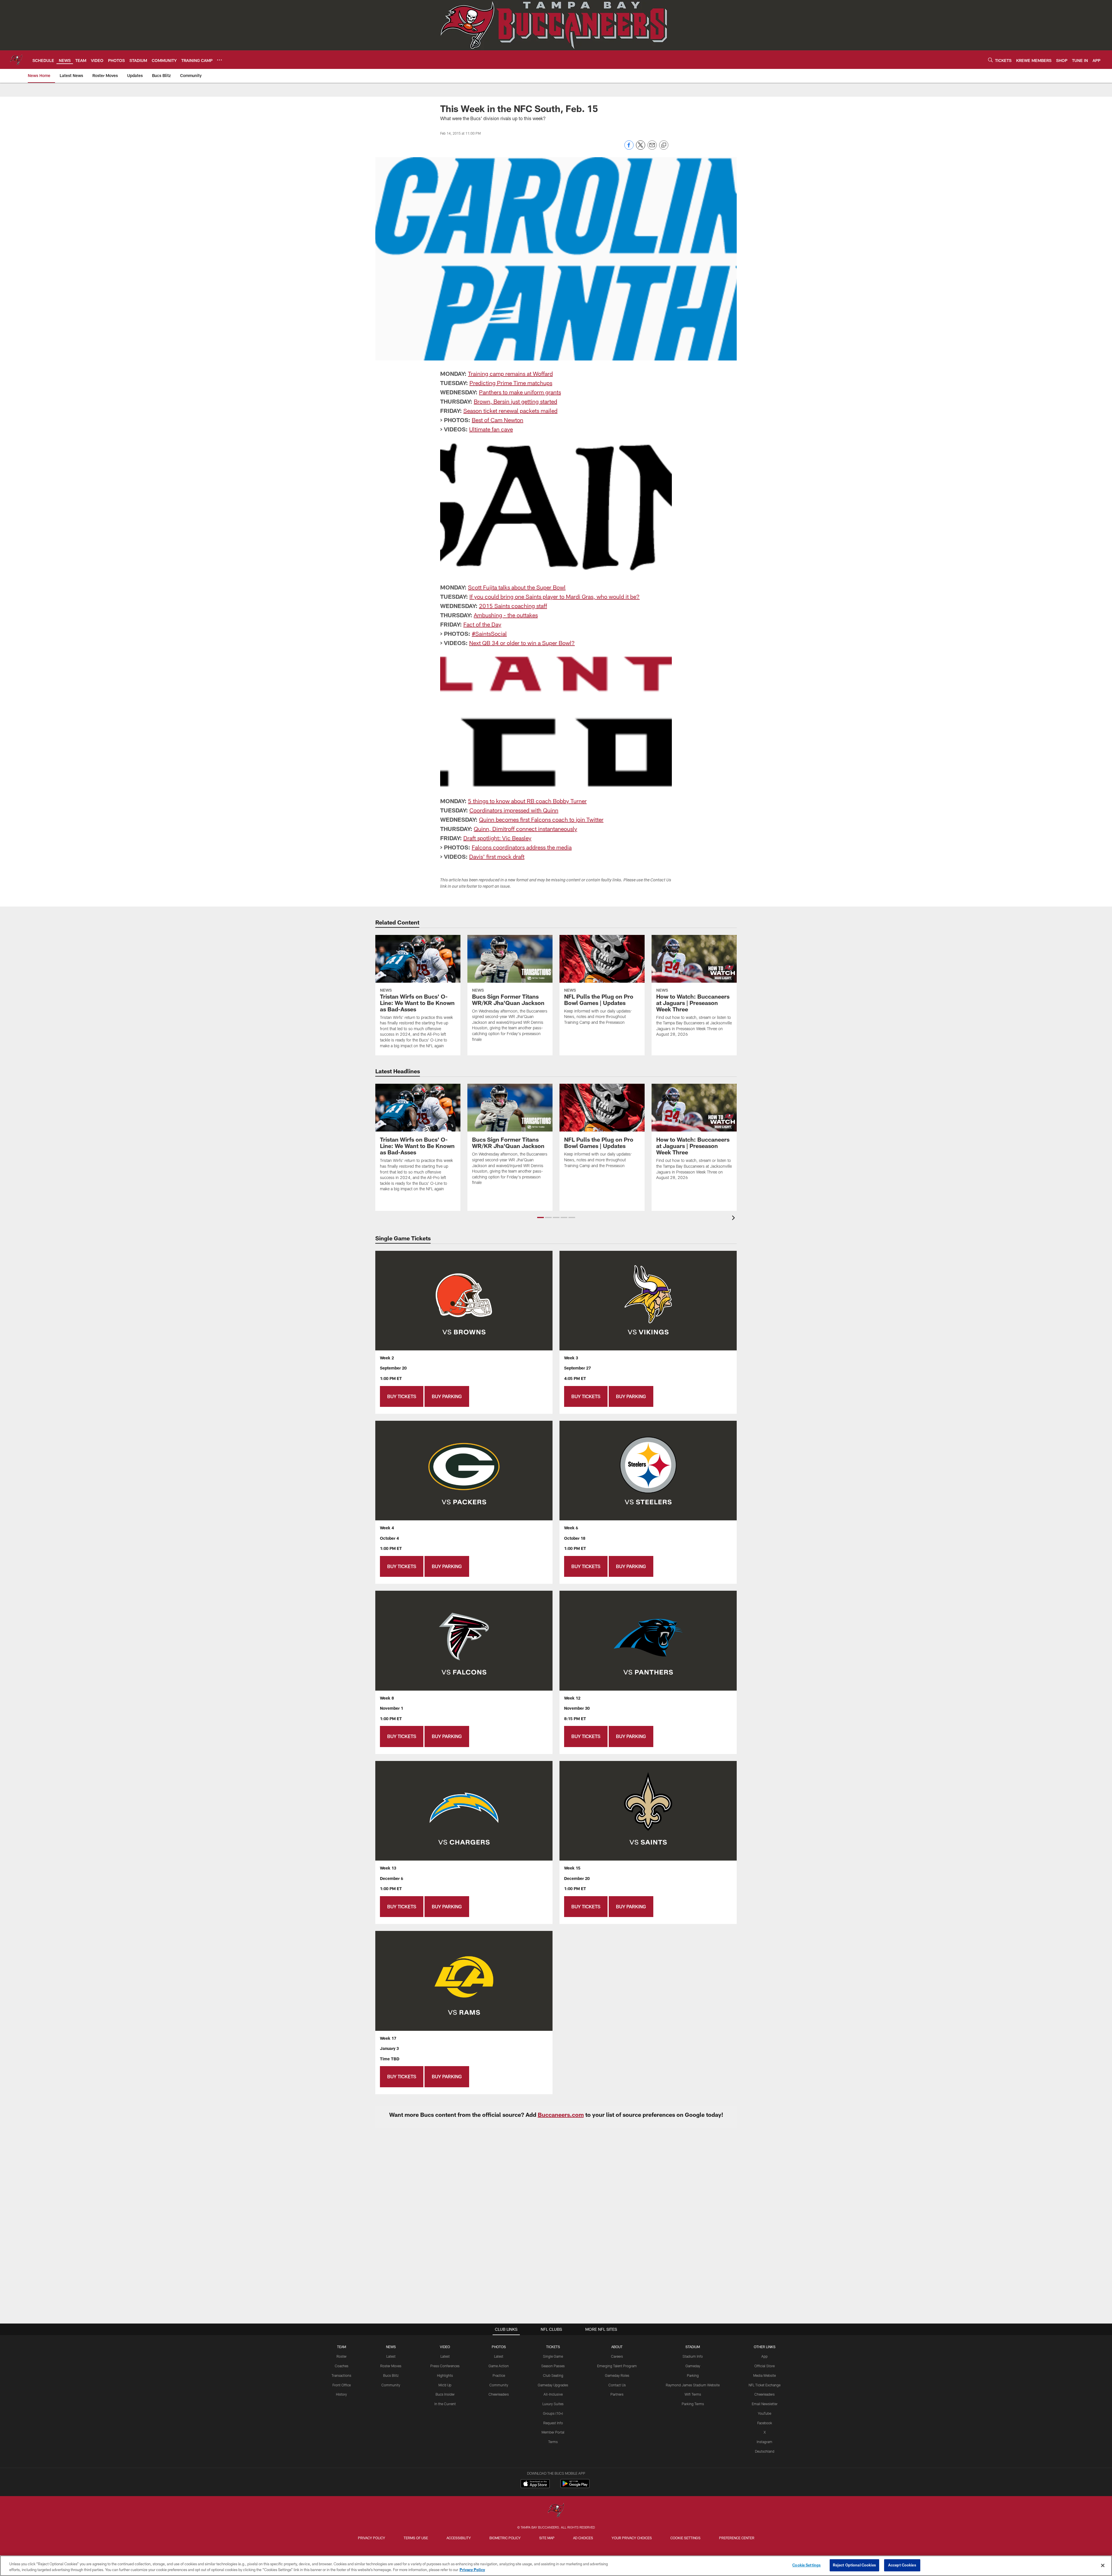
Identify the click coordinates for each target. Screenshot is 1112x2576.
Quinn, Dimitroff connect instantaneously (525, 829)
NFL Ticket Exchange (765, 2385)
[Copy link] (664, 145)
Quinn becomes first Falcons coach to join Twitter (541, 819)
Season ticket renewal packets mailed (510, 411)
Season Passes (553, 2366)
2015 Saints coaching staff (513, 606)
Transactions (341, 2375)
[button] (541, 1217)
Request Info (553, 2423)
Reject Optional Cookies (854, 2565)
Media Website (765, 2375)
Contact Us (617, 2385)
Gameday (693, 2366)
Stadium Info (693, 2356)
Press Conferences (445, 2366)
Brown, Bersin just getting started (515, 401)
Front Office (342, 2385)
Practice (499, 2375)
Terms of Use (416, 2538)
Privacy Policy (372, 2538)
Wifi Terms (693, 2394)
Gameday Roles (617, 2375)
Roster (342, 2356)
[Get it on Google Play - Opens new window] (575, 2486)
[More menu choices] (220, 60)
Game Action (499, 2366)
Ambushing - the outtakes (506, 615)
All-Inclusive (553, 2394)
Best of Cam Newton (498, 420)
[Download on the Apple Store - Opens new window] (535, 2484)
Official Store (765, 2366)
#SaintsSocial (489, 634)
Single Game (553, 2356)
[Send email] (652, 148)
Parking (693, 2375)
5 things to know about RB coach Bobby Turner (527, 801)
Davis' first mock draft (497, 856)
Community (391, 2385)
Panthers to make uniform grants (520, 392)
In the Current (445, 2404)
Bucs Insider (445, 2394)
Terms (553, 2442)
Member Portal (553, 2432)
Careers (617, 2356)
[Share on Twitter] (641, 148)
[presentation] (734, 1219)
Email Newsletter (765, 2404)
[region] (556, 2566)
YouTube (765, 2413)
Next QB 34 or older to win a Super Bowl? (522, 643)
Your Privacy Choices (632, 2538)
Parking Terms (693, 2404)
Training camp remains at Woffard (510, 374)
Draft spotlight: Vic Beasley (497, 838)
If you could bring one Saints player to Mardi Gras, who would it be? (555, 596)
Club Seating (553, 2375)
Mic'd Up (445, 2385)
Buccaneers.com (561, 2114)
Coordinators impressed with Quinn (514, 810)
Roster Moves (391, 2366)
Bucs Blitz (391, 2375)
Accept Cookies (902, 2565)
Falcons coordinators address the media (522, 847)
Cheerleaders (499, 2394)
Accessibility (459, 2538)
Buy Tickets (402, 1396)
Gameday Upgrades (553, 2385)
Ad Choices (583, 2538)
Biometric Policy (505, 2538)
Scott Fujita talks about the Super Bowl (517, 587)
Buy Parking (447, 1396)
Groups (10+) (553, 2413)
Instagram (765, 2442)
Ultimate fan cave (491, 429)
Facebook (765, 2423)
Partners (617, 2394)
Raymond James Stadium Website (693, 2385)
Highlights (445, 2375)
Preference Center (737, 2538)
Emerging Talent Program (617, 2366)
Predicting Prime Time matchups (511, 383)
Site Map (547, 2538)
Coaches (342, 2366)
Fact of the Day (482, 624)
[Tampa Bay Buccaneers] (556, 2511)
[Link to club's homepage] (16, 60)
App (765, 2356)
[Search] (990, 60)
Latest (391, 2356)
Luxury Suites (553, 2404)
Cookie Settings (685, 2538)
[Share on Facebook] (629, 148)
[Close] (1103, 2565)
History (341, 2394)
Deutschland (765, 2451)
